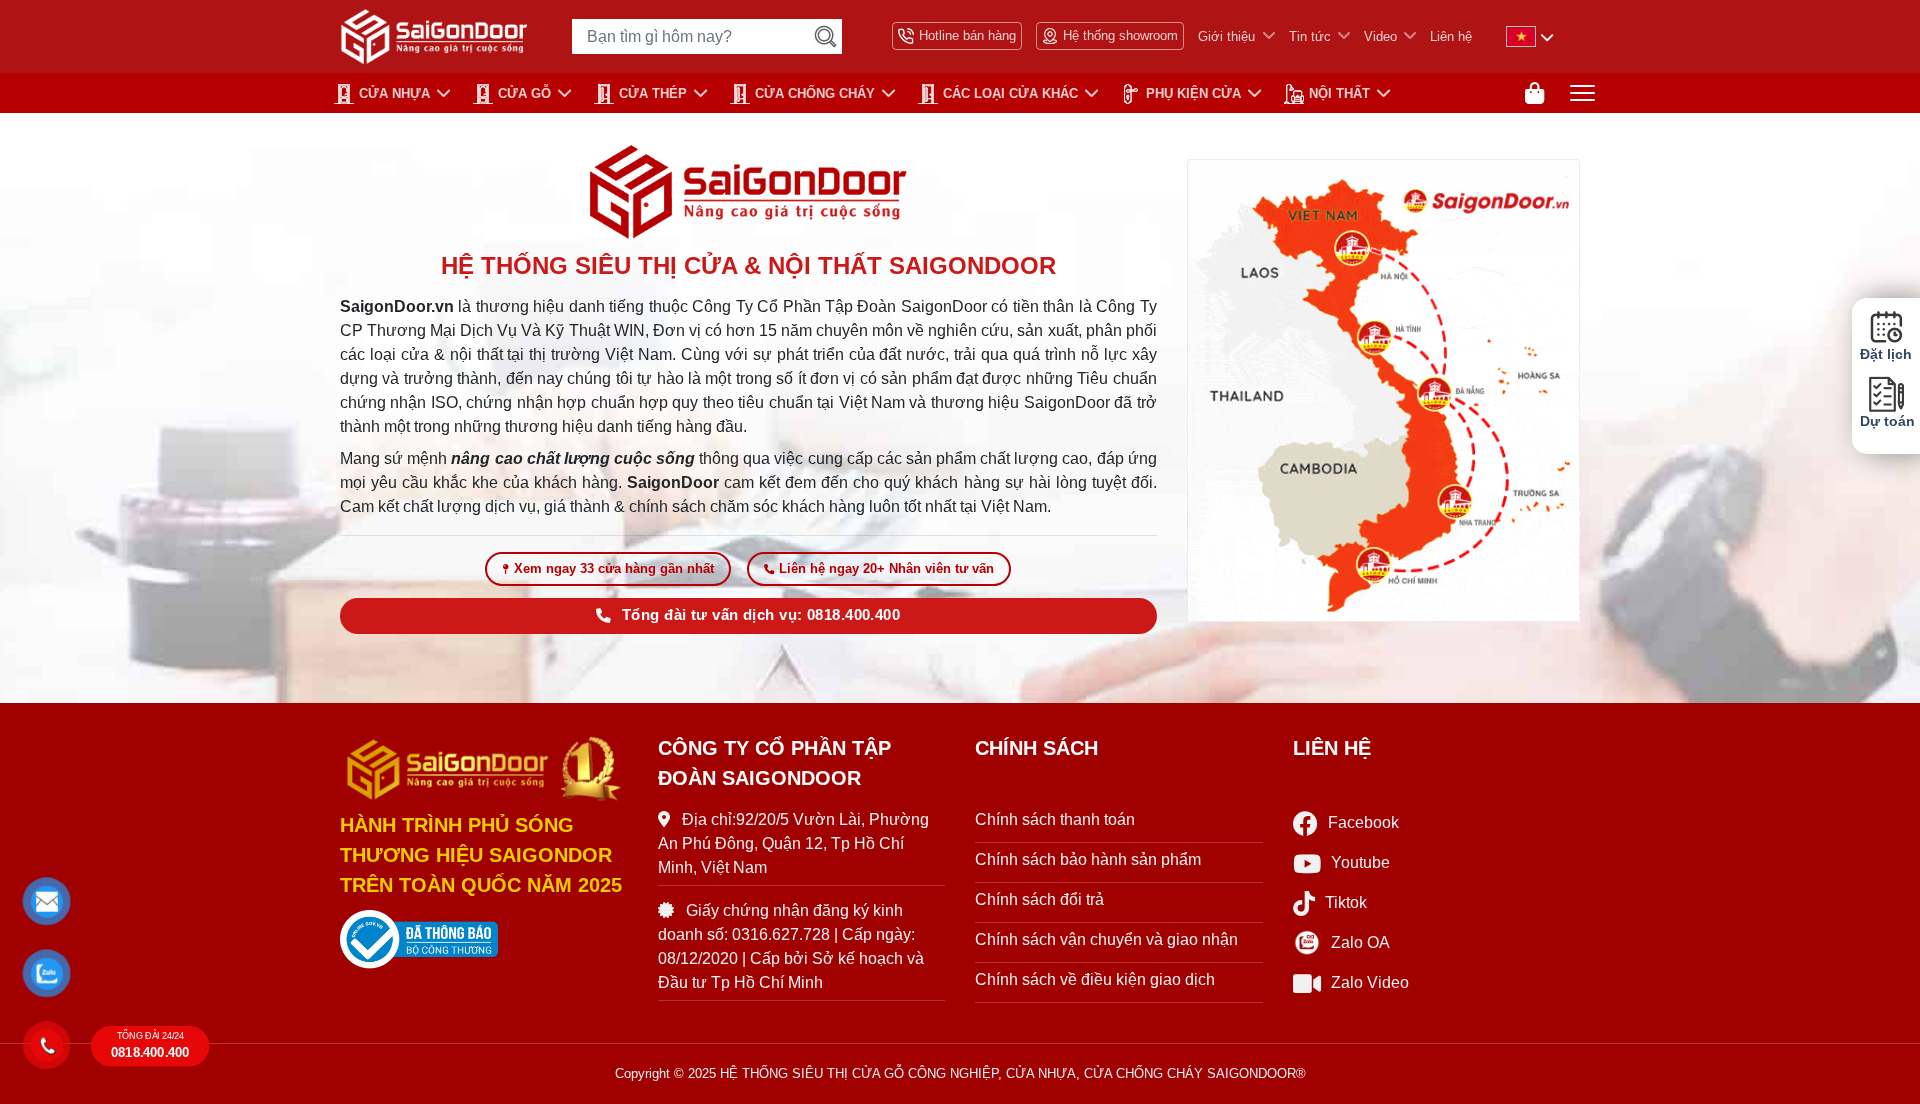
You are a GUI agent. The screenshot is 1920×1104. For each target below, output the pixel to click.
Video (1380, 36)
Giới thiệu (1226, 36)
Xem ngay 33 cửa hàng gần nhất (614, 568)
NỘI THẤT (1339, 93)
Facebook (1363, 822)
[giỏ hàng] (1534, 93)
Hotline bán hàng (967, 35)
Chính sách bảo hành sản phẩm (1088, 859)
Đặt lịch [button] (1886, 354)
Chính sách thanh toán (1055, 819)
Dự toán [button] (1886, 421)
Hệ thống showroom (1120, 35)
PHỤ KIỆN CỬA (1193, 93)
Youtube (1360, 862)
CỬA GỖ (524, 93)
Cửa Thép (653, 93)
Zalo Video (1370, 982)
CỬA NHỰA (394, 93)
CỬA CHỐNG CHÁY (815, 93)
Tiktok (1346, 902)
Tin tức (1310, 36)
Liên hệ (1451, 36)
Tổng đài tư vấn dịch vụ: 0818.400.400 (761, 615)
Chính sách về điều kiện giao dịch (1095, 979)
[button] (47, 902)
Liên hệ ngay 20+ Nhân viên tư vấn (886, 568)
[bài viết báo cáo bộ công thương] (484, 940)
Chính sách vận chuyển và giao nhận (1106, 939)
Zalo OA (1360, 942)
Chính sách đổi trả (1039, 899)
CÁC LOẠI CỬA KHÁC (1010, 93)
